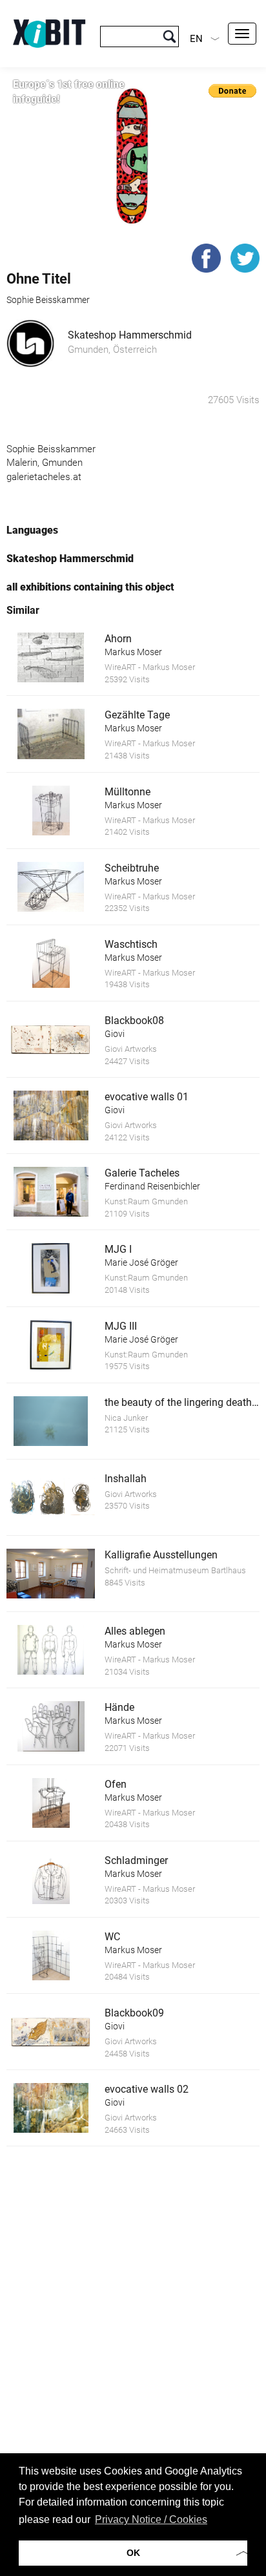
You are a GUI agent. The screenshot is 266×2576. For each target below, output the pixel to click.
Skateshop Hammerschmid (130, 335)
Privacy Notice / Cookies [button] (151, 2519)
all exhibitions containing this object (90, 587)
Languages (32, 530)
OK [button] (133, 2553)
